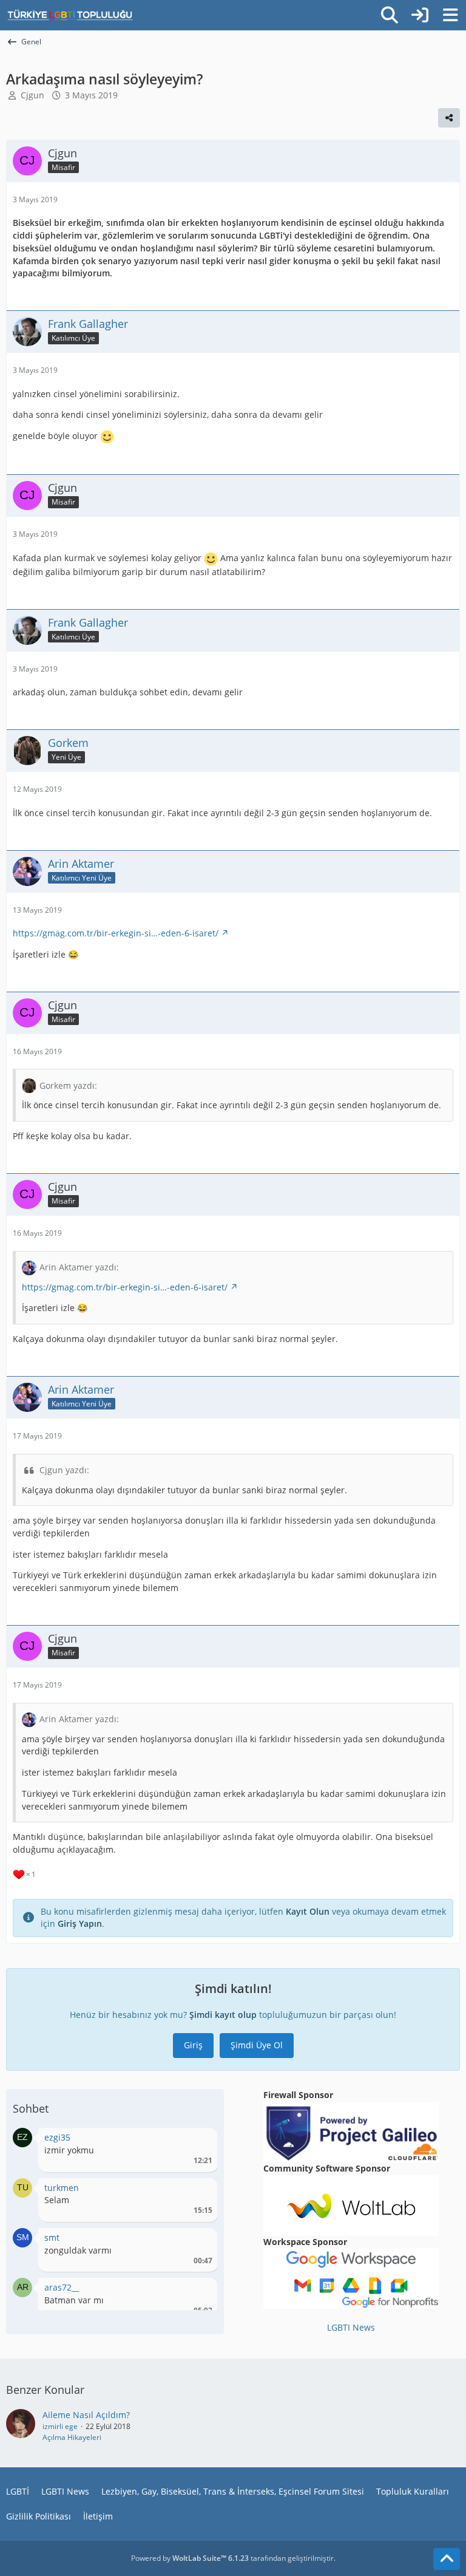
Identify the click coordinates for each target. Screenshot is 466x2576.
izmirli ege (60, 2426)
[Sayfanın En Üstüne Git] (447, 2559)
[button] (22, 2137)
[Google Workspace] (351, 2278)
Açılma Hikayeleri (72, 2437)
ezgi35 (57, 2137)
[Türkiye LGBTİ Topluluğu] (70, 15)
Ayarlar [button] (199, 2140)
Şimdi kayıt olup (223, 2015)
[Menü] (450, 15)
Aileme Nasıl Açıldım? (86, 2415)
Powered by (190, 2558)
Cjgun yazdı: (64, 1470)
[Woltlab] (351, 2204)
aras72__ (62, 2287)
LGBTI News (351, 2327)
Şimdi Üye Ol (257, 2045)
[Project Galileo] (351, 2131)
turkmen (62, 2188)
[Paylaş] (449, 118)
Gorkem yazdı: (68, 1085)
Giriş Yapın (80, 1923)
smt (52, 2237)
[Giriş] (420, 15)
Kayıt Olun (308, 1911)
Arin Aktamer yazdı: (79, 1267)
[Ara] (390, 15)
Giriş (193, 2045)
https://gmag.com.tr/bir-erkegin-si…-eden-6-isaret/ (116, 933)
